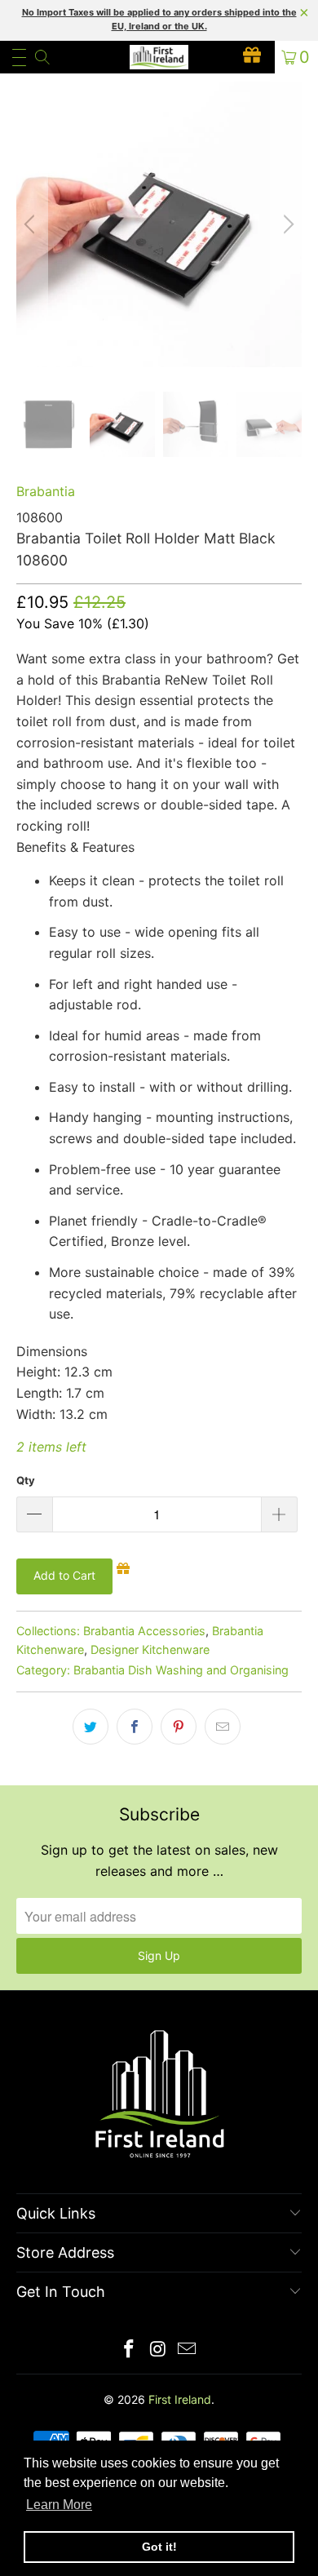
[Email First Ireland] (188, 2350)
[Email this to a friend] (223, 1727)
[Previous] (32, 224)
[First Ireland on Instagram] (158, 2350)
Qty (26, 1480)
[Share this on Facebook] (135, 1727)
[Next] (286, 224)
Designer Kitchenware (150, 1649)
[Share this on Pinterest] (179, 1727)
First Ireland (180, 2399)
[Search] (41, 57)
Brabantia (46, 491)
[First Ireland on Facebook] (129, 2350)
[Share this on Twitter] (91, 1727)
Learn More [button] (59, 2505)
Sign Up (159, 1955)
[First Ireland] (159, 57)
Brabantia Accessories (144, 1631)
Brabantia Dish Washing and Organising (181, 1670)
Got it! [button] (159, 2547)
